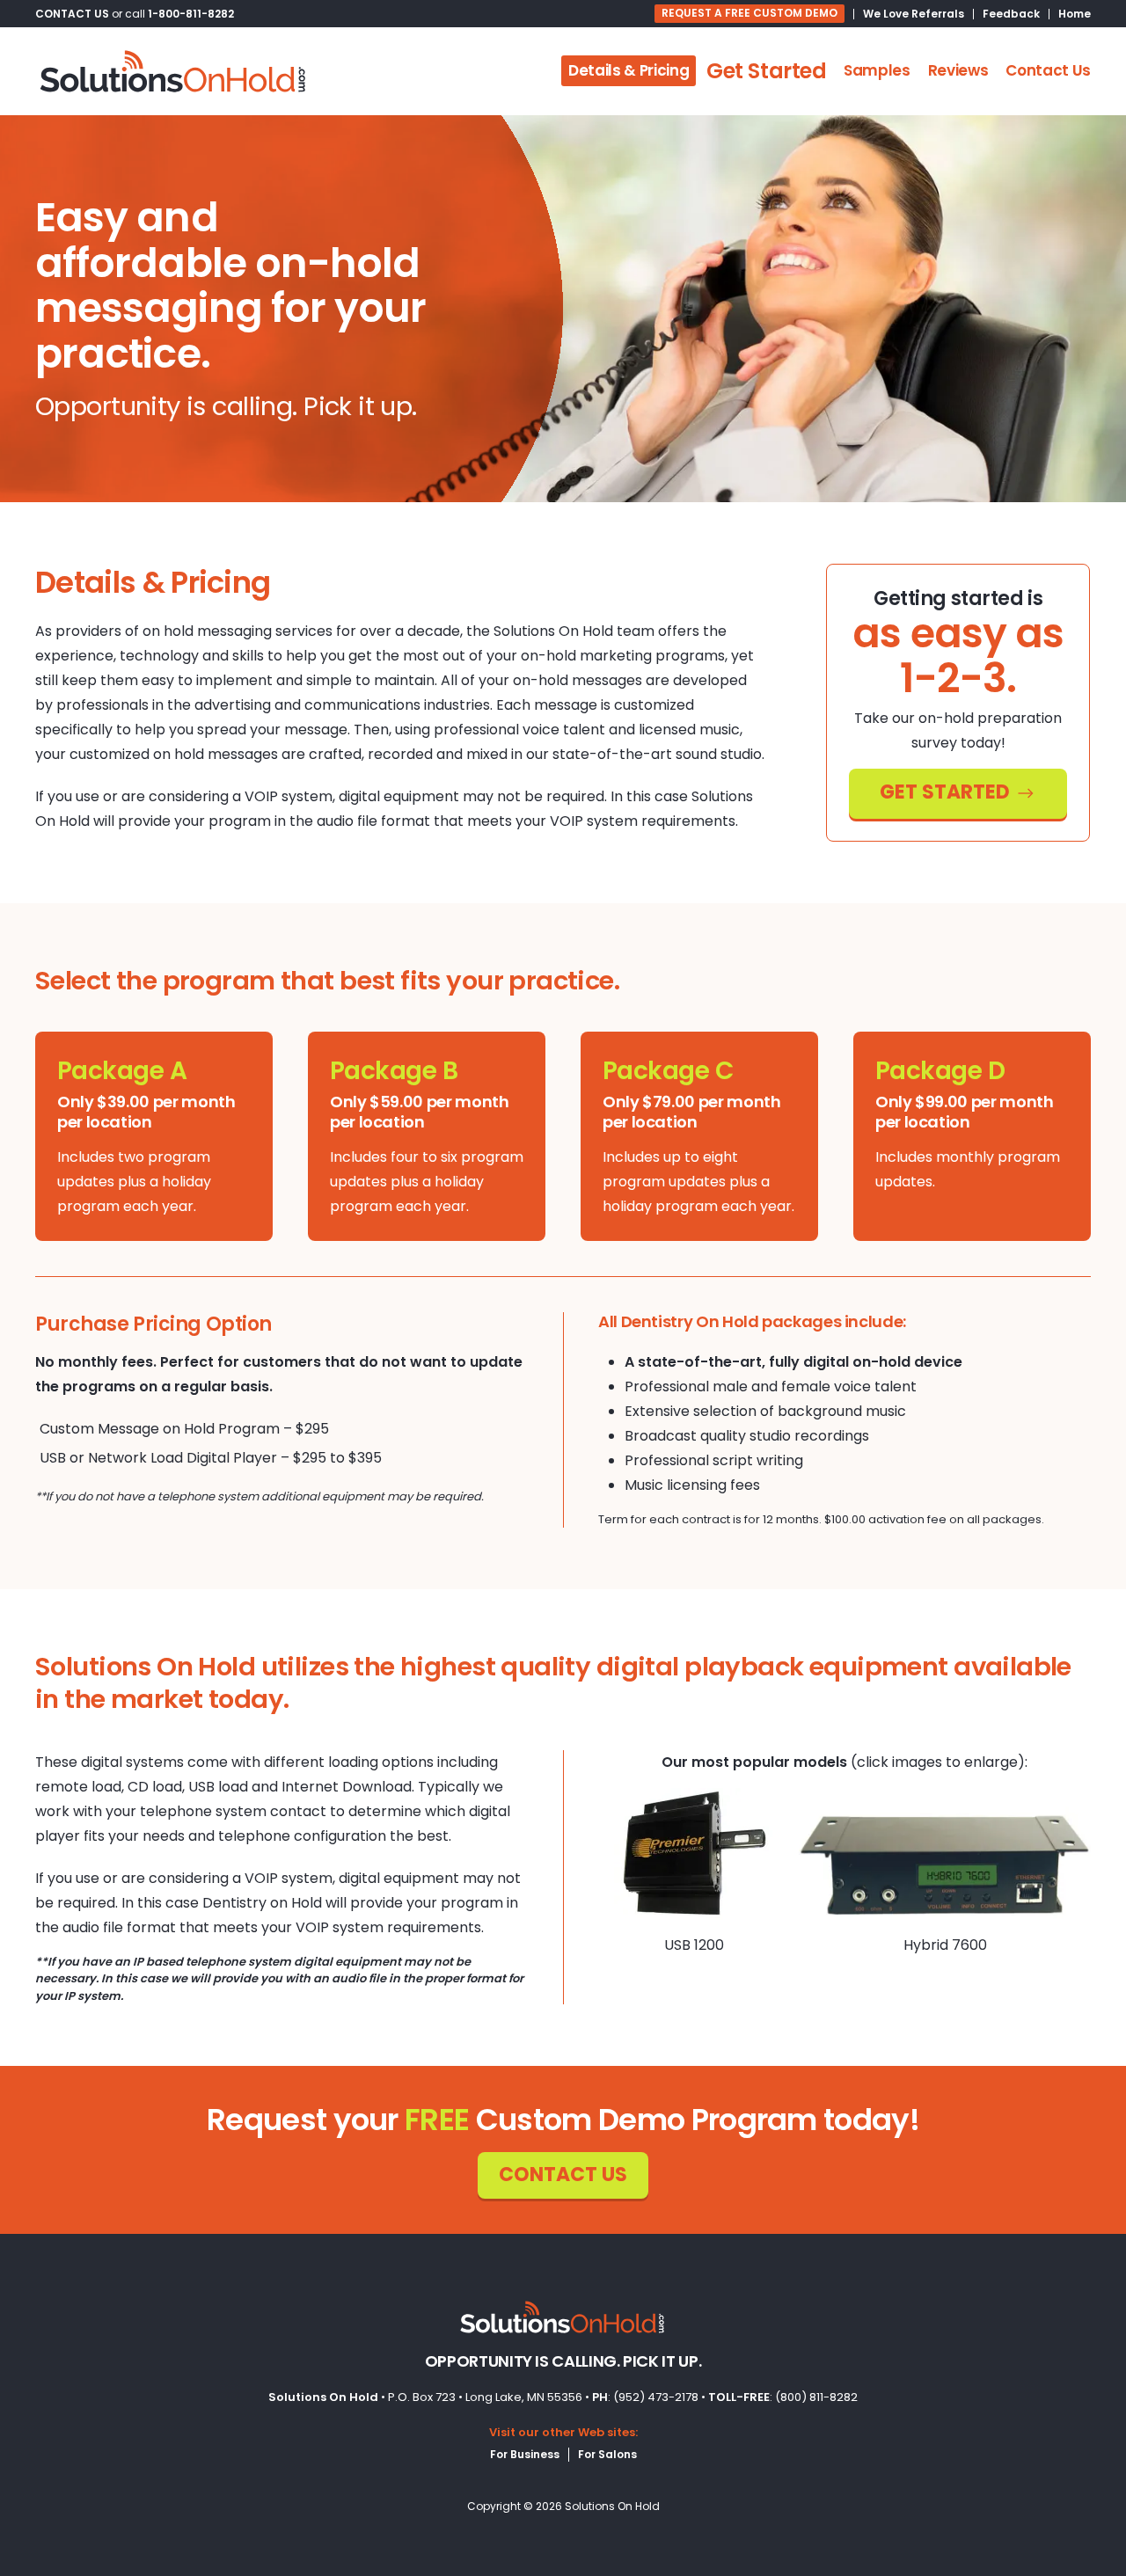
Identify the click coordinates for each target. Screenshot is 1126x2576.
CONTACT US (72, 14)
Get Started (766, 71)
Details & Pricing (629, 70)
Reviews (958, 70)
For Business (525, 2454)
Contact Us (1048, 70)
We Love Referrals (914, 14)
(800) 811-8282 (816, 2397)
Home (1075, 14)
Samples (877, 70)
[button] (695, 1854)
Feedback (1011, 14)
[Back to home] (174, 71)
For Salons (607, 2454)
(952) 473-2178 (656, 2397)
